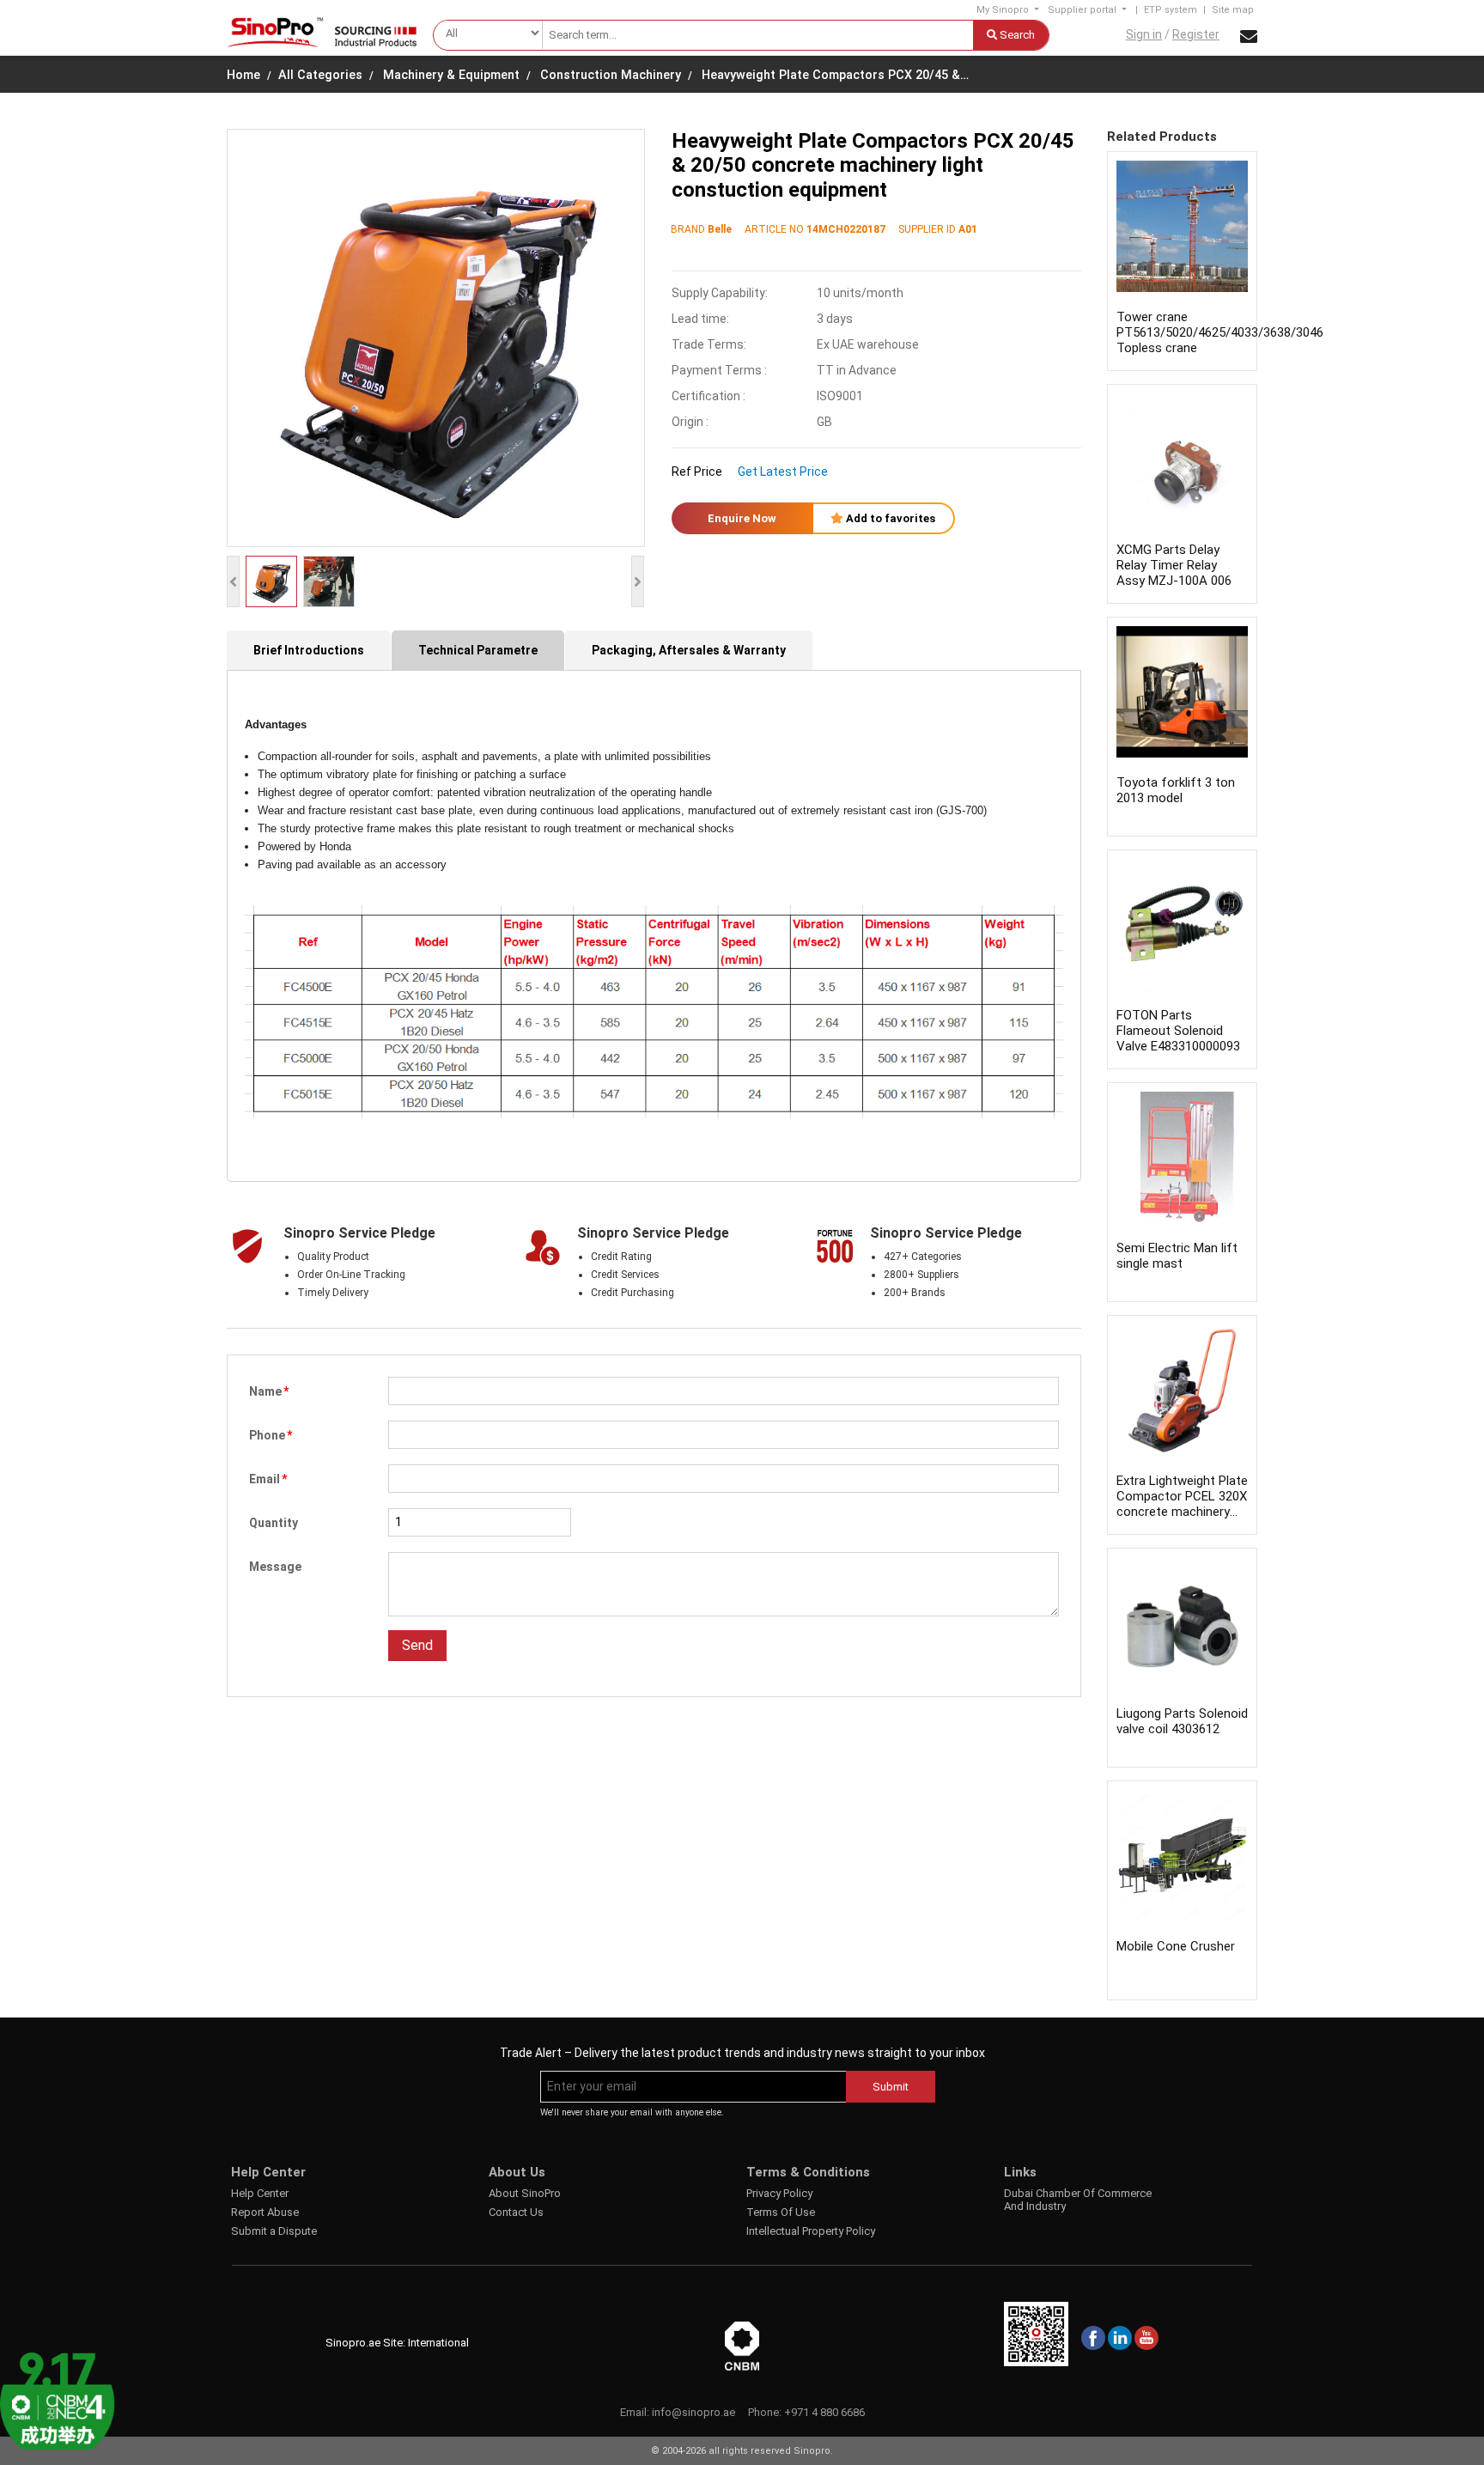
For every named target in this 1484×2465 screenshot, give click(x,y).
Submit (891, 2087)
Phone (271, 1435)
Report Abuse (265, 2212)
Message (275, 1567)
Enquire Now (742, 518)
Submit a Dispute (274, 2231)
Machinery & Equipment (451, 75)
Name (269, 1391)
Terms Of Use (781, 2212)
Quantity (274, 1523)
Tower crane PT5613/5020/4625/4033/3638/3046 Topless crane (1220, 332)
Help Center (260, 2193)
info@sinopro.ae (693, 2412)
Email (268, 1479)
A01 (968, 229)
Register (1196, 34)
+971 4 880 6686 (824, 2412)
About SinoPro (525, 2193)
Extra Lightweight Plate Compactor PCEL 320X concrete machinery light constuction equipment (1182, 1512)
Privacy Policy (779, 2193)
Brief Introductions (309, 650)
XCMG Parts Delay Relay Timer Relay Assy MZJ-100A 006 (1174, 565)
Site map (1233, 10)
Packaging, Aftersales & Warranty (689, 650)
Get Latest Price (783, 472)
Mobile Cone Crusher (1176, 1946)
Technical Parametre (478, 650)
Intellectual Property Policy (811, 2231)
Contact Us (516, 2212)
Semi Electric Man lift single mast (1177, 1256)
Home (243, 75)
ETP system (1171, 10)
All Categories (320, 75)
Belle (720, 229)
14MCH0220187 (846, 229)
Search (1016, 35)
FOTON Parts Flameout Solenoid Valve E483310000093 (1178, 1031)
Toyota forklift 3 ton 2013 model (1176, 790)
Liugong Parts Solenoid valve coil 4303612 (1182, 1721)
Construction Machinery (611, 75)
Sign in (1144, 34)
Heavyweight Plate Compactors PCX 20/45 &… (835, 75)
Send (417, 1645)
